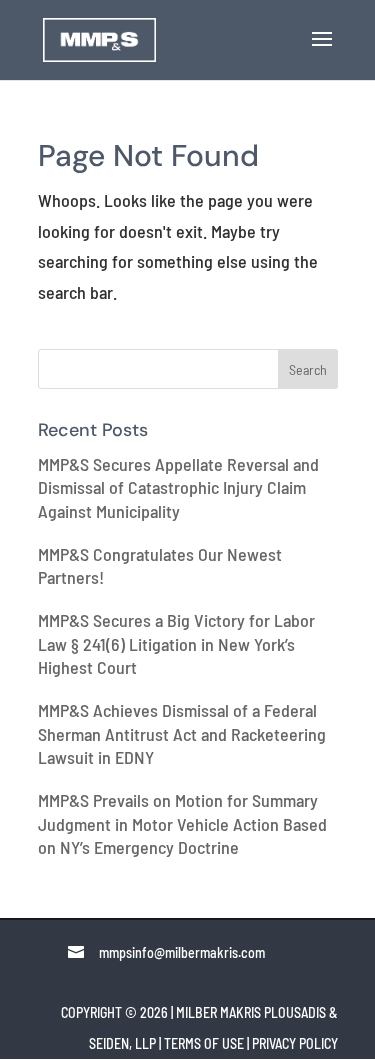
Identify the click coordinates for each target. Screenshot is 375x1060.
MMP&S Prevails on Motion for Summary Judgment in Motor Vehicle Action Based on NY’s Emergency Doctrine (182, 823)
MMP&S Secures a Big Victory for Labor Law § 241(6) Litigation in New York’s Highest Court (176, 643)
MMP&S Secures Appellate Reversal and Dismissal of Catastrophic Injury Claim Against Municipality (178, 487)
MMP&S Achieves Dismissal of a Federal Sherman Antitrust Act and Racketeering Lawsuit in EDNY (182, 733)
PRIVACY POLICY (295, 1043)
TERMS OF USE (204, 1043)
